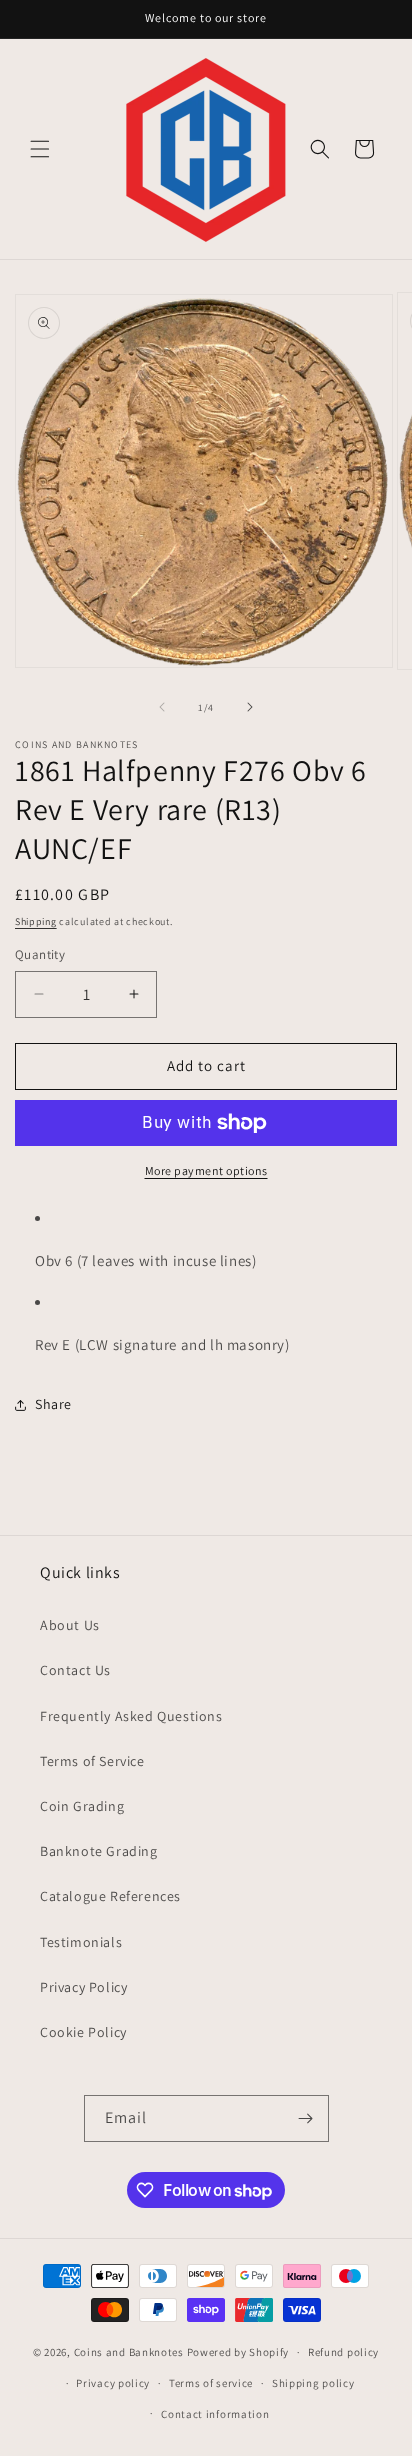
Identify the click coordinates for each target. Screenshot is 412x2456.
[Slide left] (162, 707)
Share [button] (53, 1404)
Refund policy (343, 2352)
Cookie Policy (83, 2032)
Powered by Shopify (238, 2352)
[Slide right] (250, 707)
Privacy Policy (83, 1987)
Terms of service (211, 2383)
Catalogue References (110, 1896)
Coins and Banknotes (129, 2352)
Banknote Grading (99, 1851)
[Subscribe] (306, 2118)
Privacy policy (113, 2383)
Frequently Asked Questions (131, 1716)
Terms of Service (92, 1761)
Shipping (36, 921)
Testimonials (81, 1942)
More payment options (206, 1170)
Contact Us (75, 1670)
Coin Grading (82, 1806)
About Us (70, 1625)
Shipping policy (313, 2383)
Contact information (215, 2414)
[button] (40, 149)
